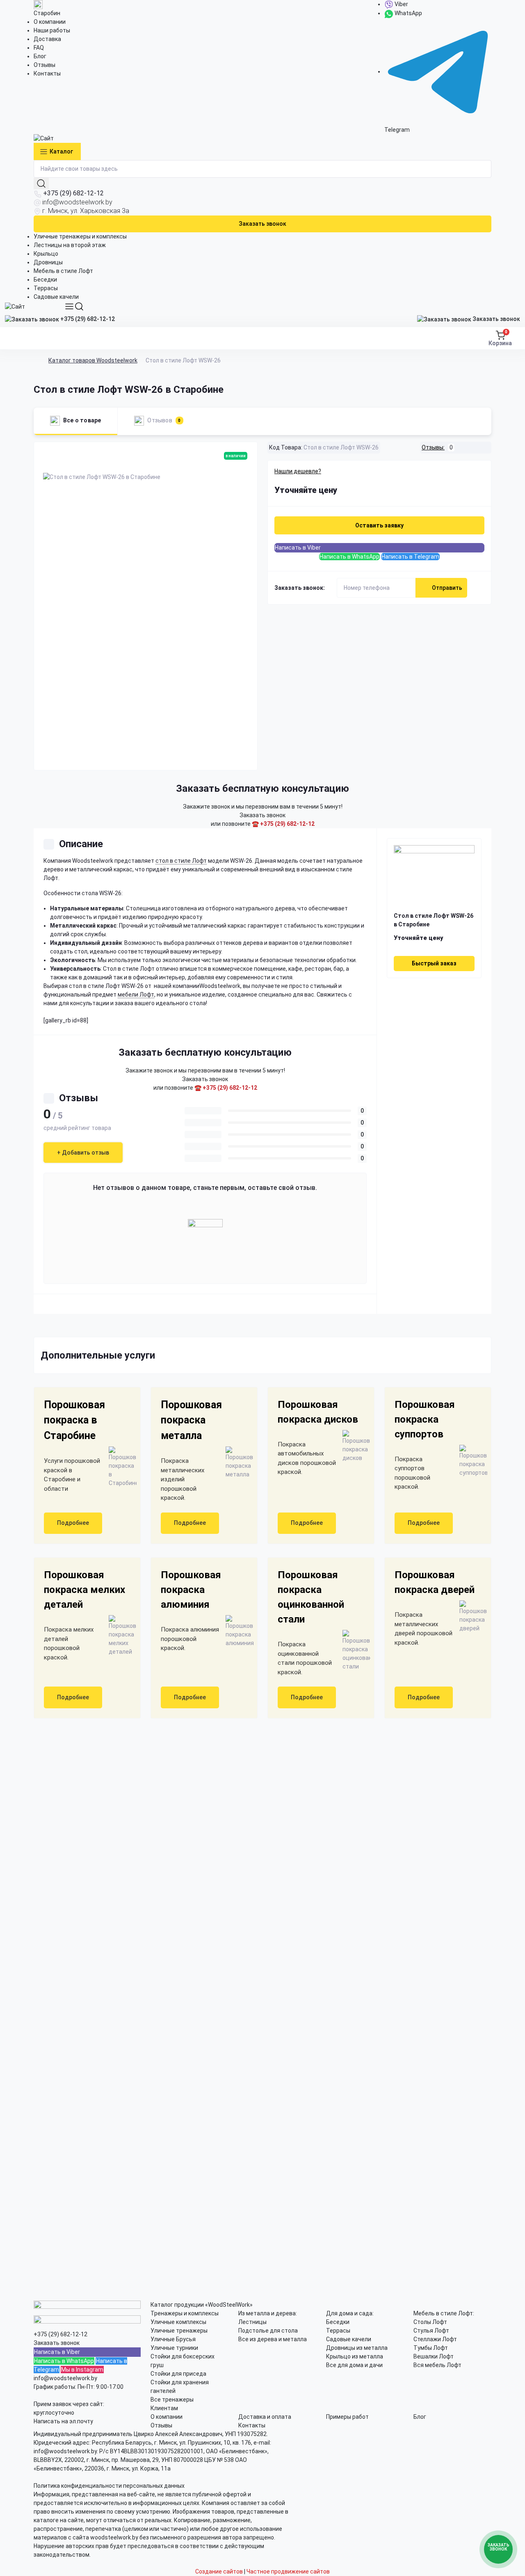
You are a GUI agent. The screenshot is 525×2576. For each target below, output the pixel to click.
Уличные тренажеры (179, 2331)
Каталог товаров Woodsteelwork (93, 360)
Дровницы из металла (357, 2348)
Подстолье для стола (268, 2331)
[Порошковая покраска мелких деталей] (119, 1636)
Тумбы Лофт (431, 2348)
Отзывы (45, 65)
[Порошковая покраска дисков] (353, 1446)
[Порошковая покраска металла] (236, 1463)
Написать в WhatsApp (349, 557)
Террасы (46, 288)
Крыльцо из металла (355, 2356)
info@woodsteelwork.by (77, 202)
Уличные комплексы (178, 2322)
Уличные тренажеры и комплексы (80, 236)
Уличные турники (174, 2348)
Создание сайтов (219, 2571)
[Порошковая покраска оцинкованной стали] (353, 1650)
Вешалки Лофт (434, 2356)
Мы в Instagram (82, 2370)
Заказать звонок (262, 224)
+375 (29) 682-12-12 (73, 193)
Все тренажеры (172, 2400)
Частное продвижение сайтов (288, 2571)
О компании (50, 22)
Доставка (47, 39)
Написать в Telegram (410, 557)
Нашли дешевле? (298, 471)
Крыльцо (46, 254)
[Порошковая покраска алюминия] (236, 1631)
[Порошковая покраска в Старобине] (119, 1467)
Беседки (45, 280)
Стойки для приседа (178, 2374)
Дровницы (48, 262)
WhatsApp (408, 13)
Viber (401, 4)
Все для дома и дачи (354, 2365)
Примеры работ (347, 2417)
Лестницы (252, 2322)
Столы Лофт (430, 2322)
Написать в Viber (298, 548)
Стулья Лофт (431, 2331)
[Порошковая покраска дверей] (470, 1617)
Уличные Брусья (173, 2339)
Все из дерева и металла (273, 2339)
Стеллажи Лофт (435, 2339)
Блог (40, 56)
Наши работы (52, 30)
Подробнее (73, 1523)
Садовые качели (56, 297)
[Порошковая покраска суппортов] (470, 1461)
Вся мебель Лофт (437, 2365)
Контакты (47, 73)
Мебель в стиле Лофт (63, 271)
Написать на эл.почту (63, 2421)
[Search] (79, 306)
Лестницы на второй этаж (70, 245)
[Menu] (69, 306)
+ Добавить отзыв (83, 1153)
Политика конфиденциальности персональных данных (109, 2486)
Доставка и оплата (265, 2417)
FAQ (39, 48)
